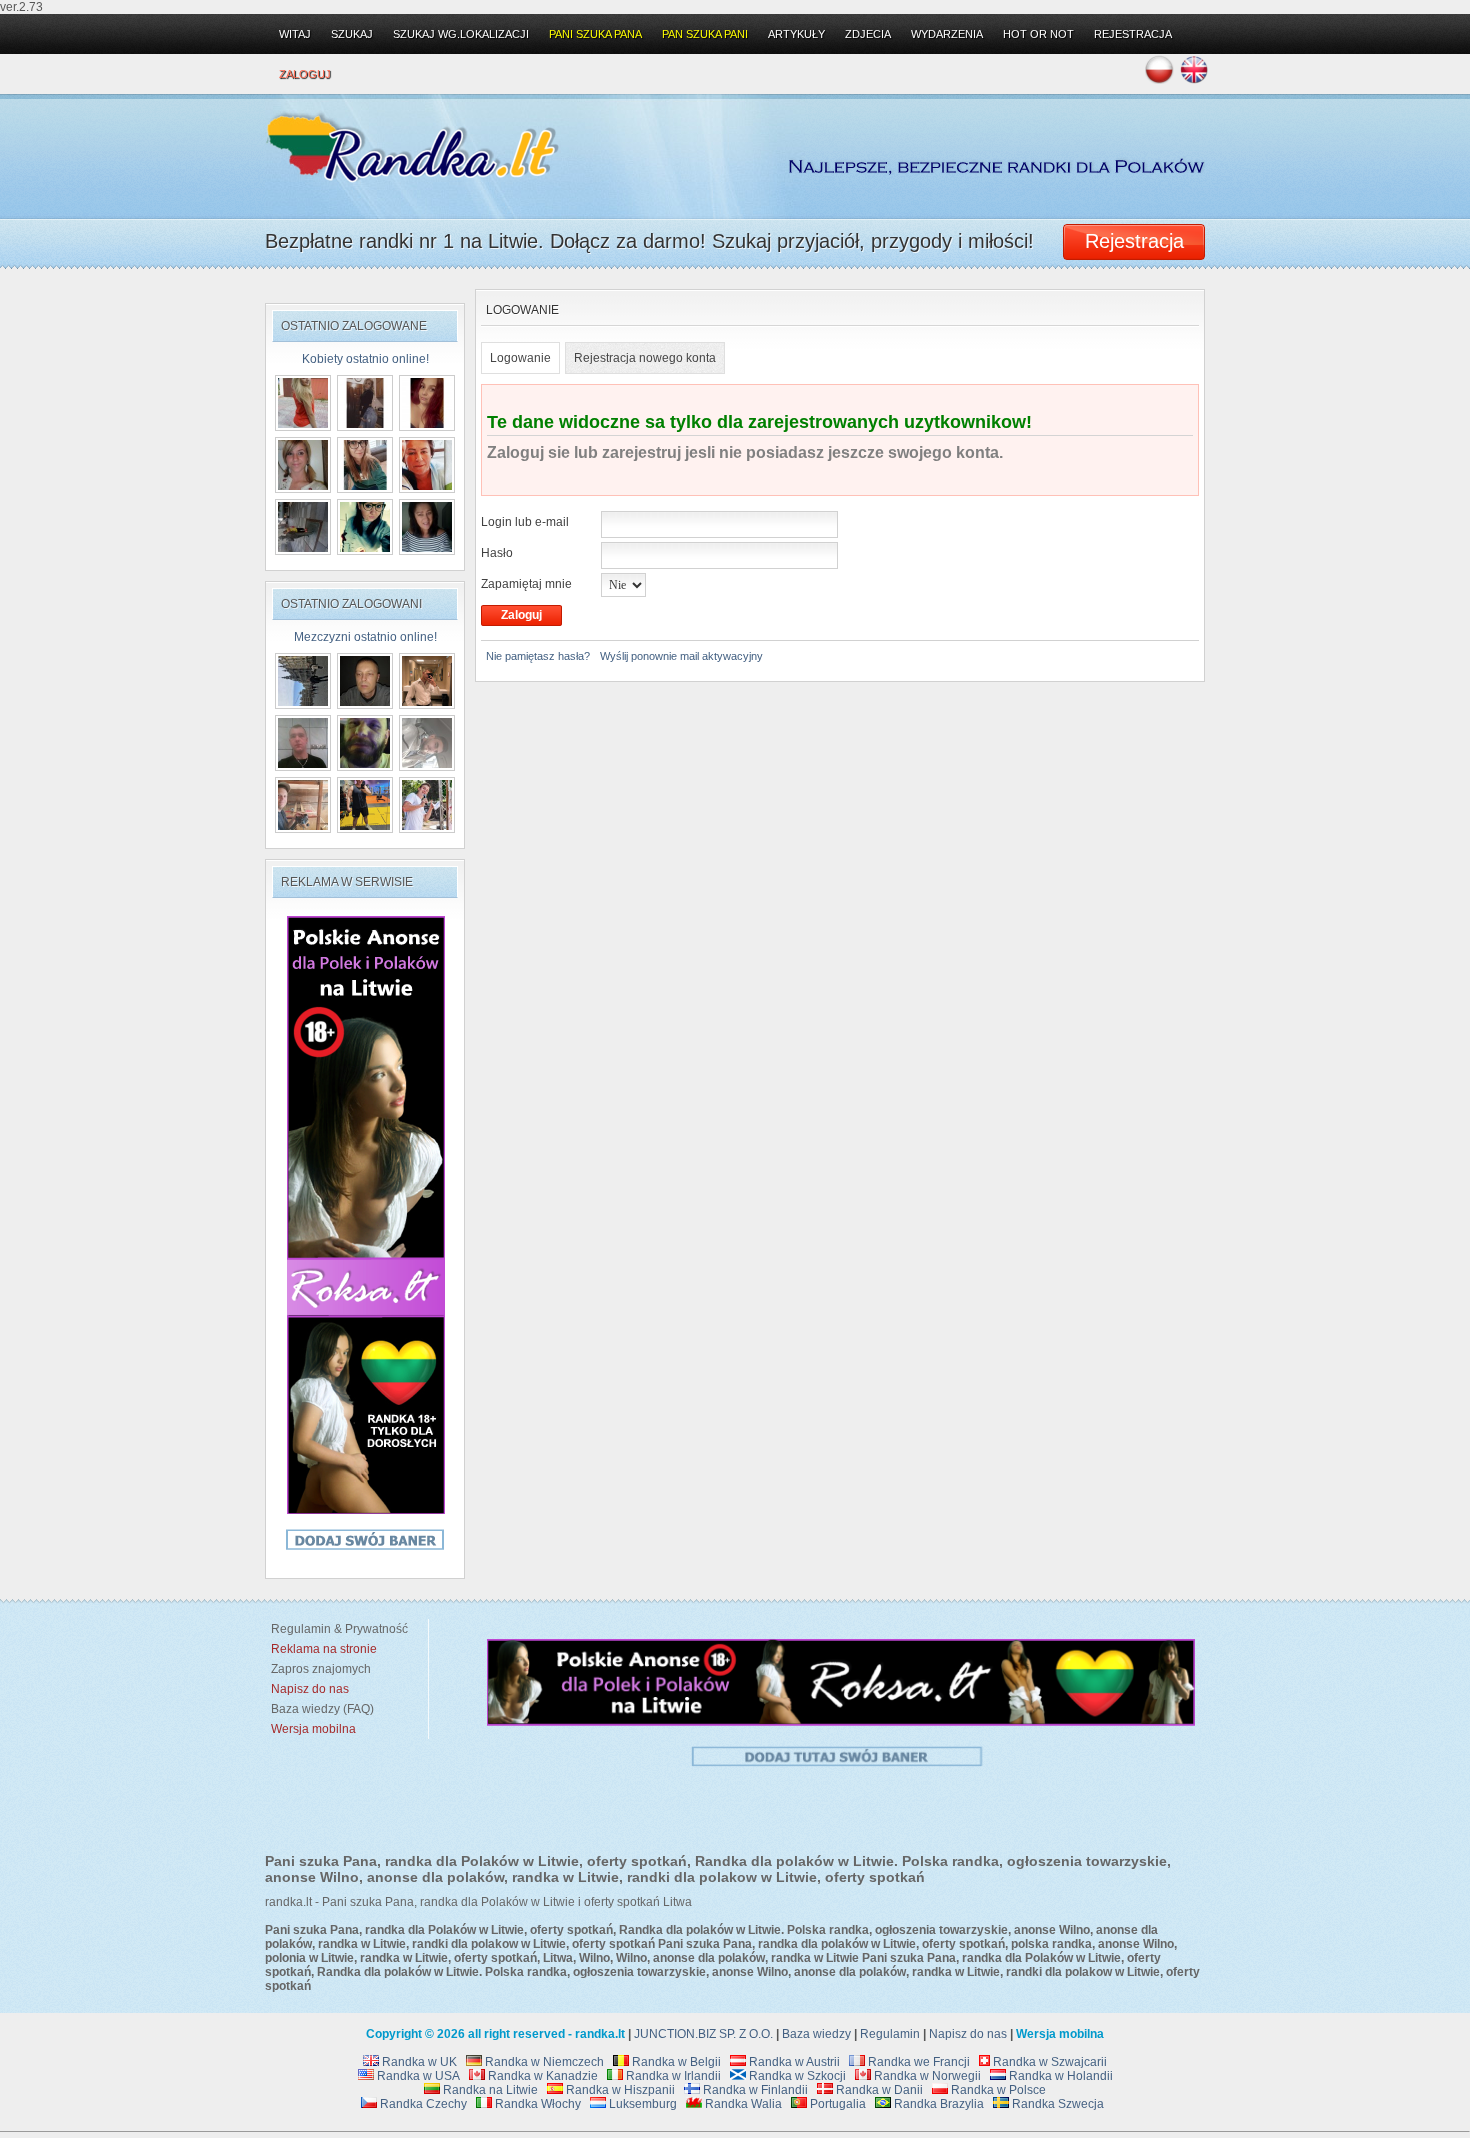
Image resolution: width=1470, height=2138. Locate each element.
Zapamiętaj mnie (526, 584)
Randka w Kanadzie (541, 2076)
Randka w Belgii (675, 2062)
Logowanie (520, 358)
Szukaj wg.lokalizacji (461, 34)
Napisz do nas (968, 2034)
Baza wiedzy (816, 2034)
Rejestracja (1133, 34)
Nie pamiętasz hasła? (538, 656)
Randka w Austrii (793, 2062)
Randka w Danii (878, 2090)
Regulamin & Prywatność (336, 1629)
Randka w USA (417, 2076)
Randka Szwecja (1056, 2104)
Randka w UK (418, 2062)
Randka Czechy (422, 2104)
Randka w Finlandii (754, 2090)
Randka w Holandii (1059, 2076)
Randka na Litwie (489, 2090)
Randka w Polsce (997, 2090)
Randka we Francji (917, 2062)
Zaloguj (305, 74)
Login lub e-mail (525, 522)
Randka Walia (742, 2104)
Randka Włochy (536, 2104)
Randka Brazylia (937, 2104)
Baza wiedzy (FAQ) (319, 1709)
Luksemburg (641, 2104)
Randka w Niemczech (543, 2062)
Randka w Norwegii (926, 2076)
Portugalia (836, 2104)
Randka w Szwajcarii (1048, 2062)
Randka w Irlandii (672, 2076)
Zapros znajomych (321, 1669)
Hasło (497, 553)
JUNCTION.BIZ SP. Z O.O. (703, 2034)
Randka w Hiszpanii (619, 2090)
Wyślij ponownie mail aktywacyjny (681, 656)
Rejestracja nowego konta (645, 358)
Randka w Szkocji (796, 2076)
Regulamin (890, 2034)
